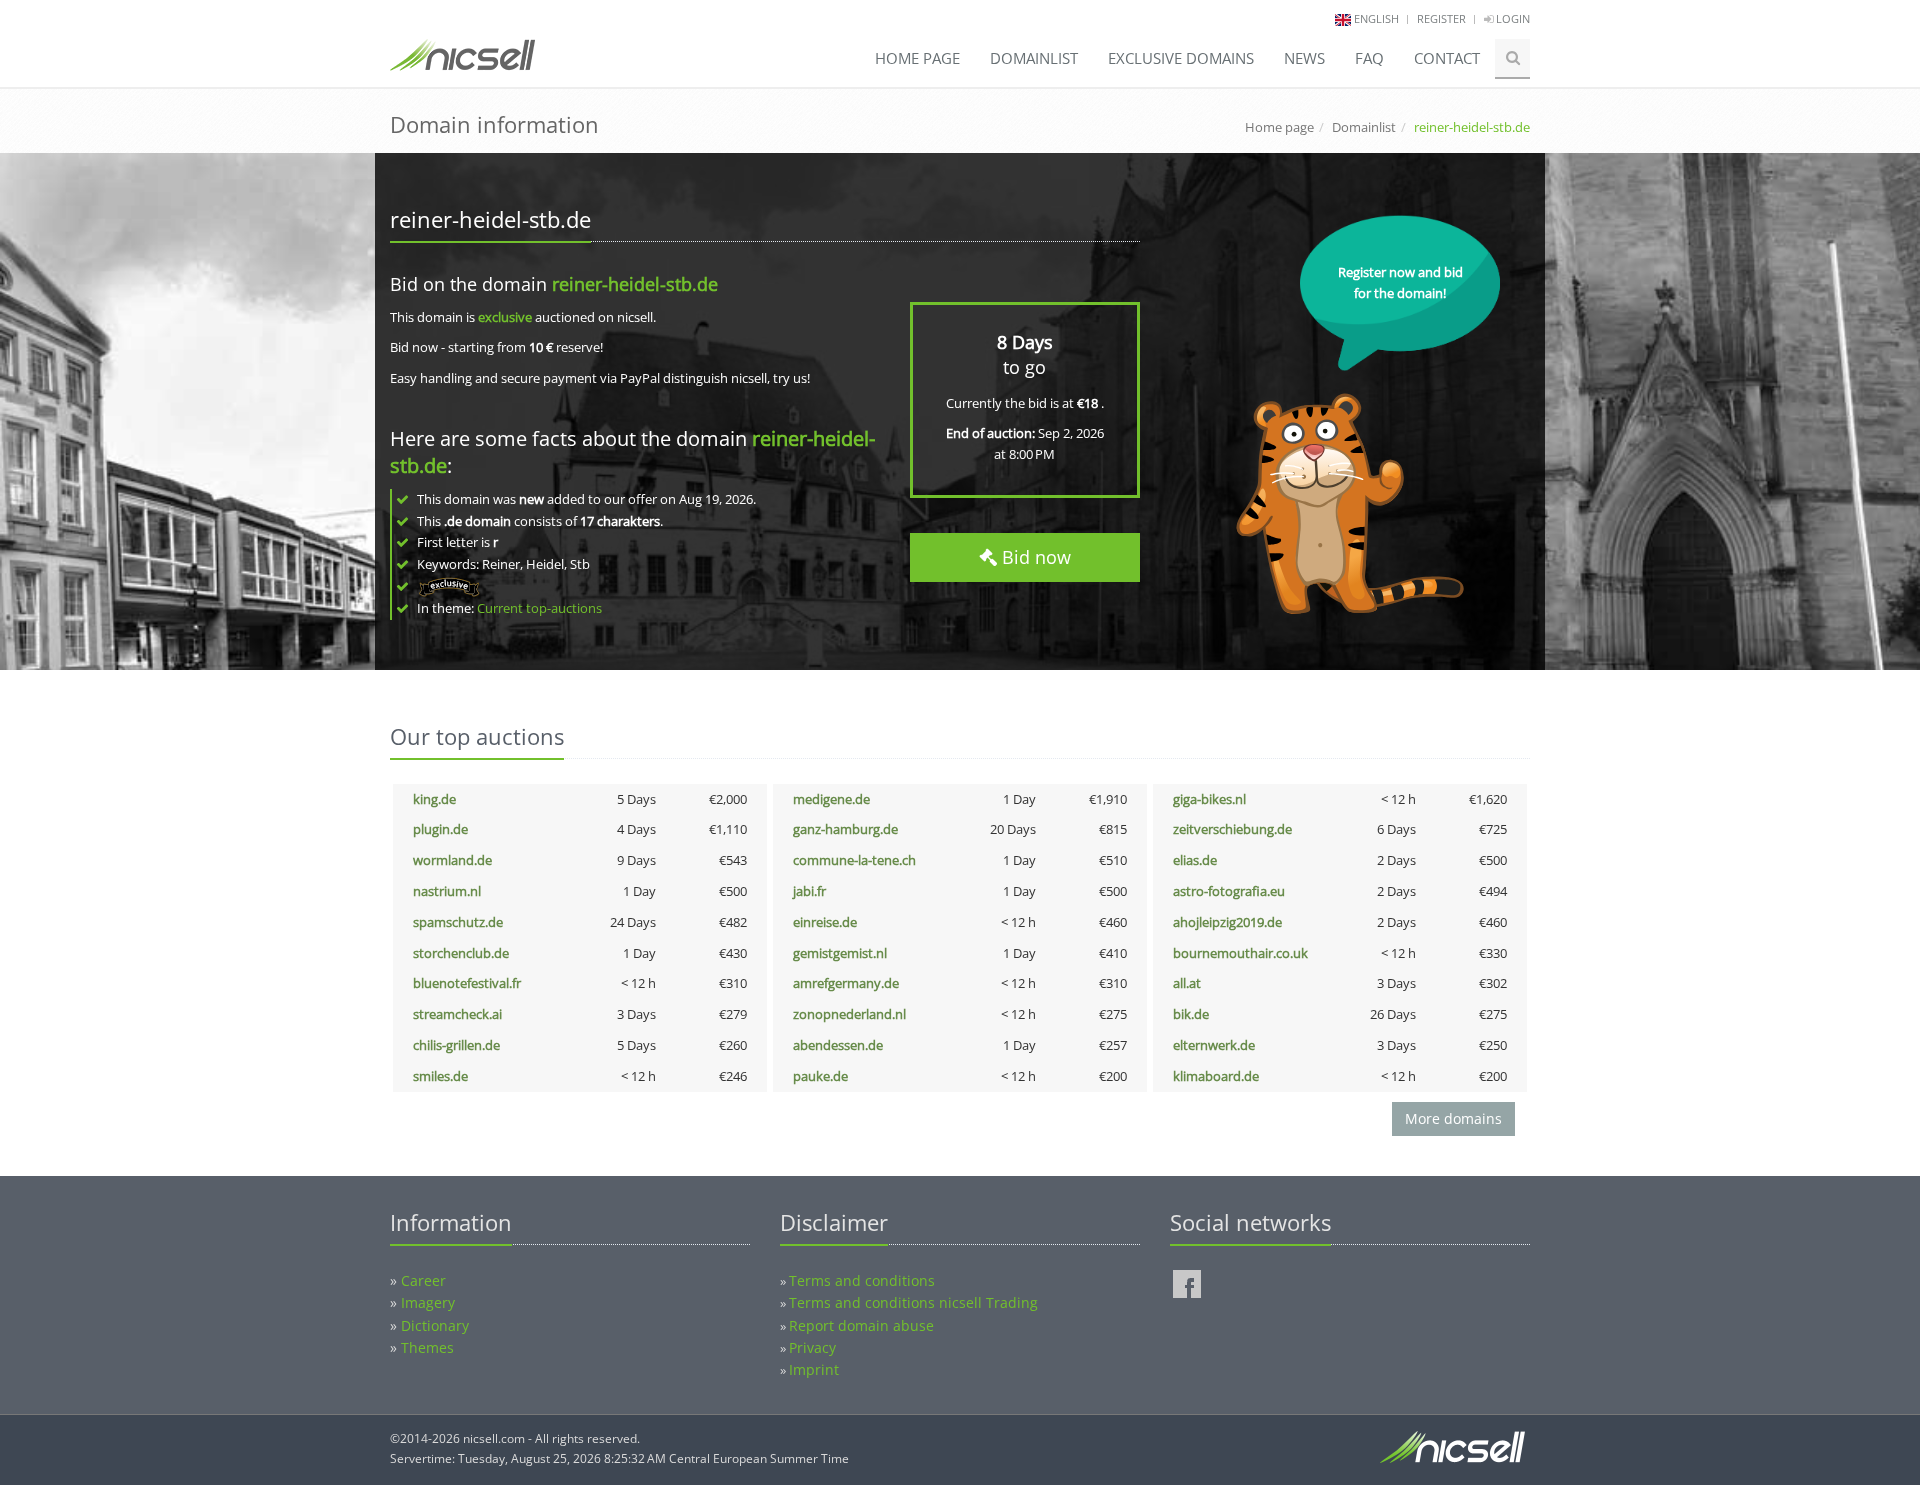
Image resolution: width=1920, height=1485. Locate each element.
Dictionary (435, 1325)
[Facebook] (1187, 1284)
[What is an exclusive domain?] (448, 586)
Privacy (812, 1347)
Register (1441, 18)
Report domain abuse (861, 1325)
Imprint (814, 1369)
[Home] (462, 64)
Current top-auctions (539, 608)
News (1304, 58)
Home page (917, 58)
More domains (1453, 1118)
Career (423, 1280)
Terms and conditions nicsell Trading (913, 1302)
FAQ (1369, 58)
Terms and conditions (862, 1280)
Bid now (1034, 557)
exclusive (505, 317)
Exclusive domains (1181, 58)
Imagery (428, 1302)
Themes (427, 1347)
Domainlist (1034, 58)
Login (1511, 18)
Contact (1447, 58)
